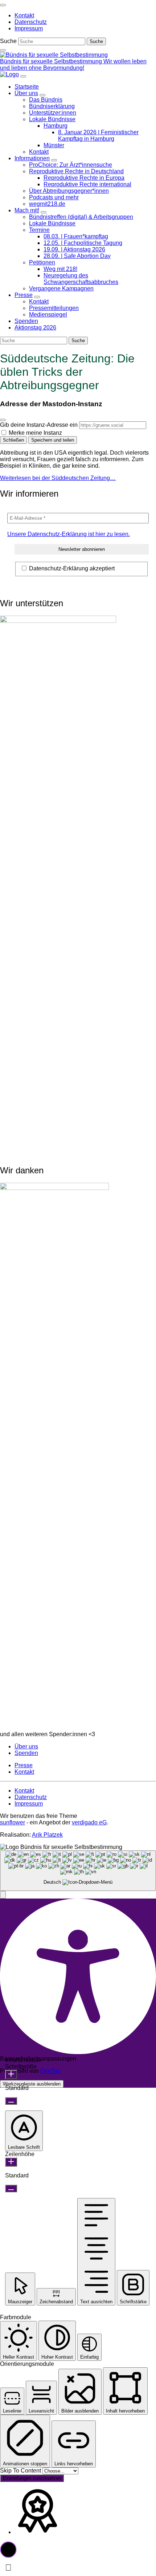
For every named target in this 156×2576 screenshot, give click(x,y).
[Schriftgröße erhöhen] (11, 2075)
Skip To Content (21, 2471)
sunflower (13, 1822)
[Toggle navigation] (3, 5)
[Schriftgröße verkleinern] (11, 2101)
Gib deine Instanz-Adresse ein (39, 425)
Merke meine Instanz (35, 433)
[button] (3, 1895)
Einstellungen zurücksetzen (32, 2478)
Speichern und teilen (53, 440)
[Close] (3, 420)
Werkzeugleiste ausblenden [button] (32, 2084)
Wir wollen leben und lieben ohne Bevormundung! (73, 65)
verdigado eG (89, 1822)
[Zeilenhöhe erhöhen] (11, 2162)
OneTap (50, 2071)
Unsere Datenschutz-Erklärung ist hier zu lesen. (69, 534)
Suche (8, 41)
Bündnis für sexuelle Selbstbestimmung (52, 61)
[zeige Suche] (3, 50)
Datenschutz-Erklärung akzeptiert (71, 568)
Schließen (13, 440)
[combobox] (78, 1871)
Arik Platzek (47, 1835)
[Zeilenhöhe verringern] (11, 2188)
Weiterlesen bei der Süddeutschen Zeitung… (58, 478)
